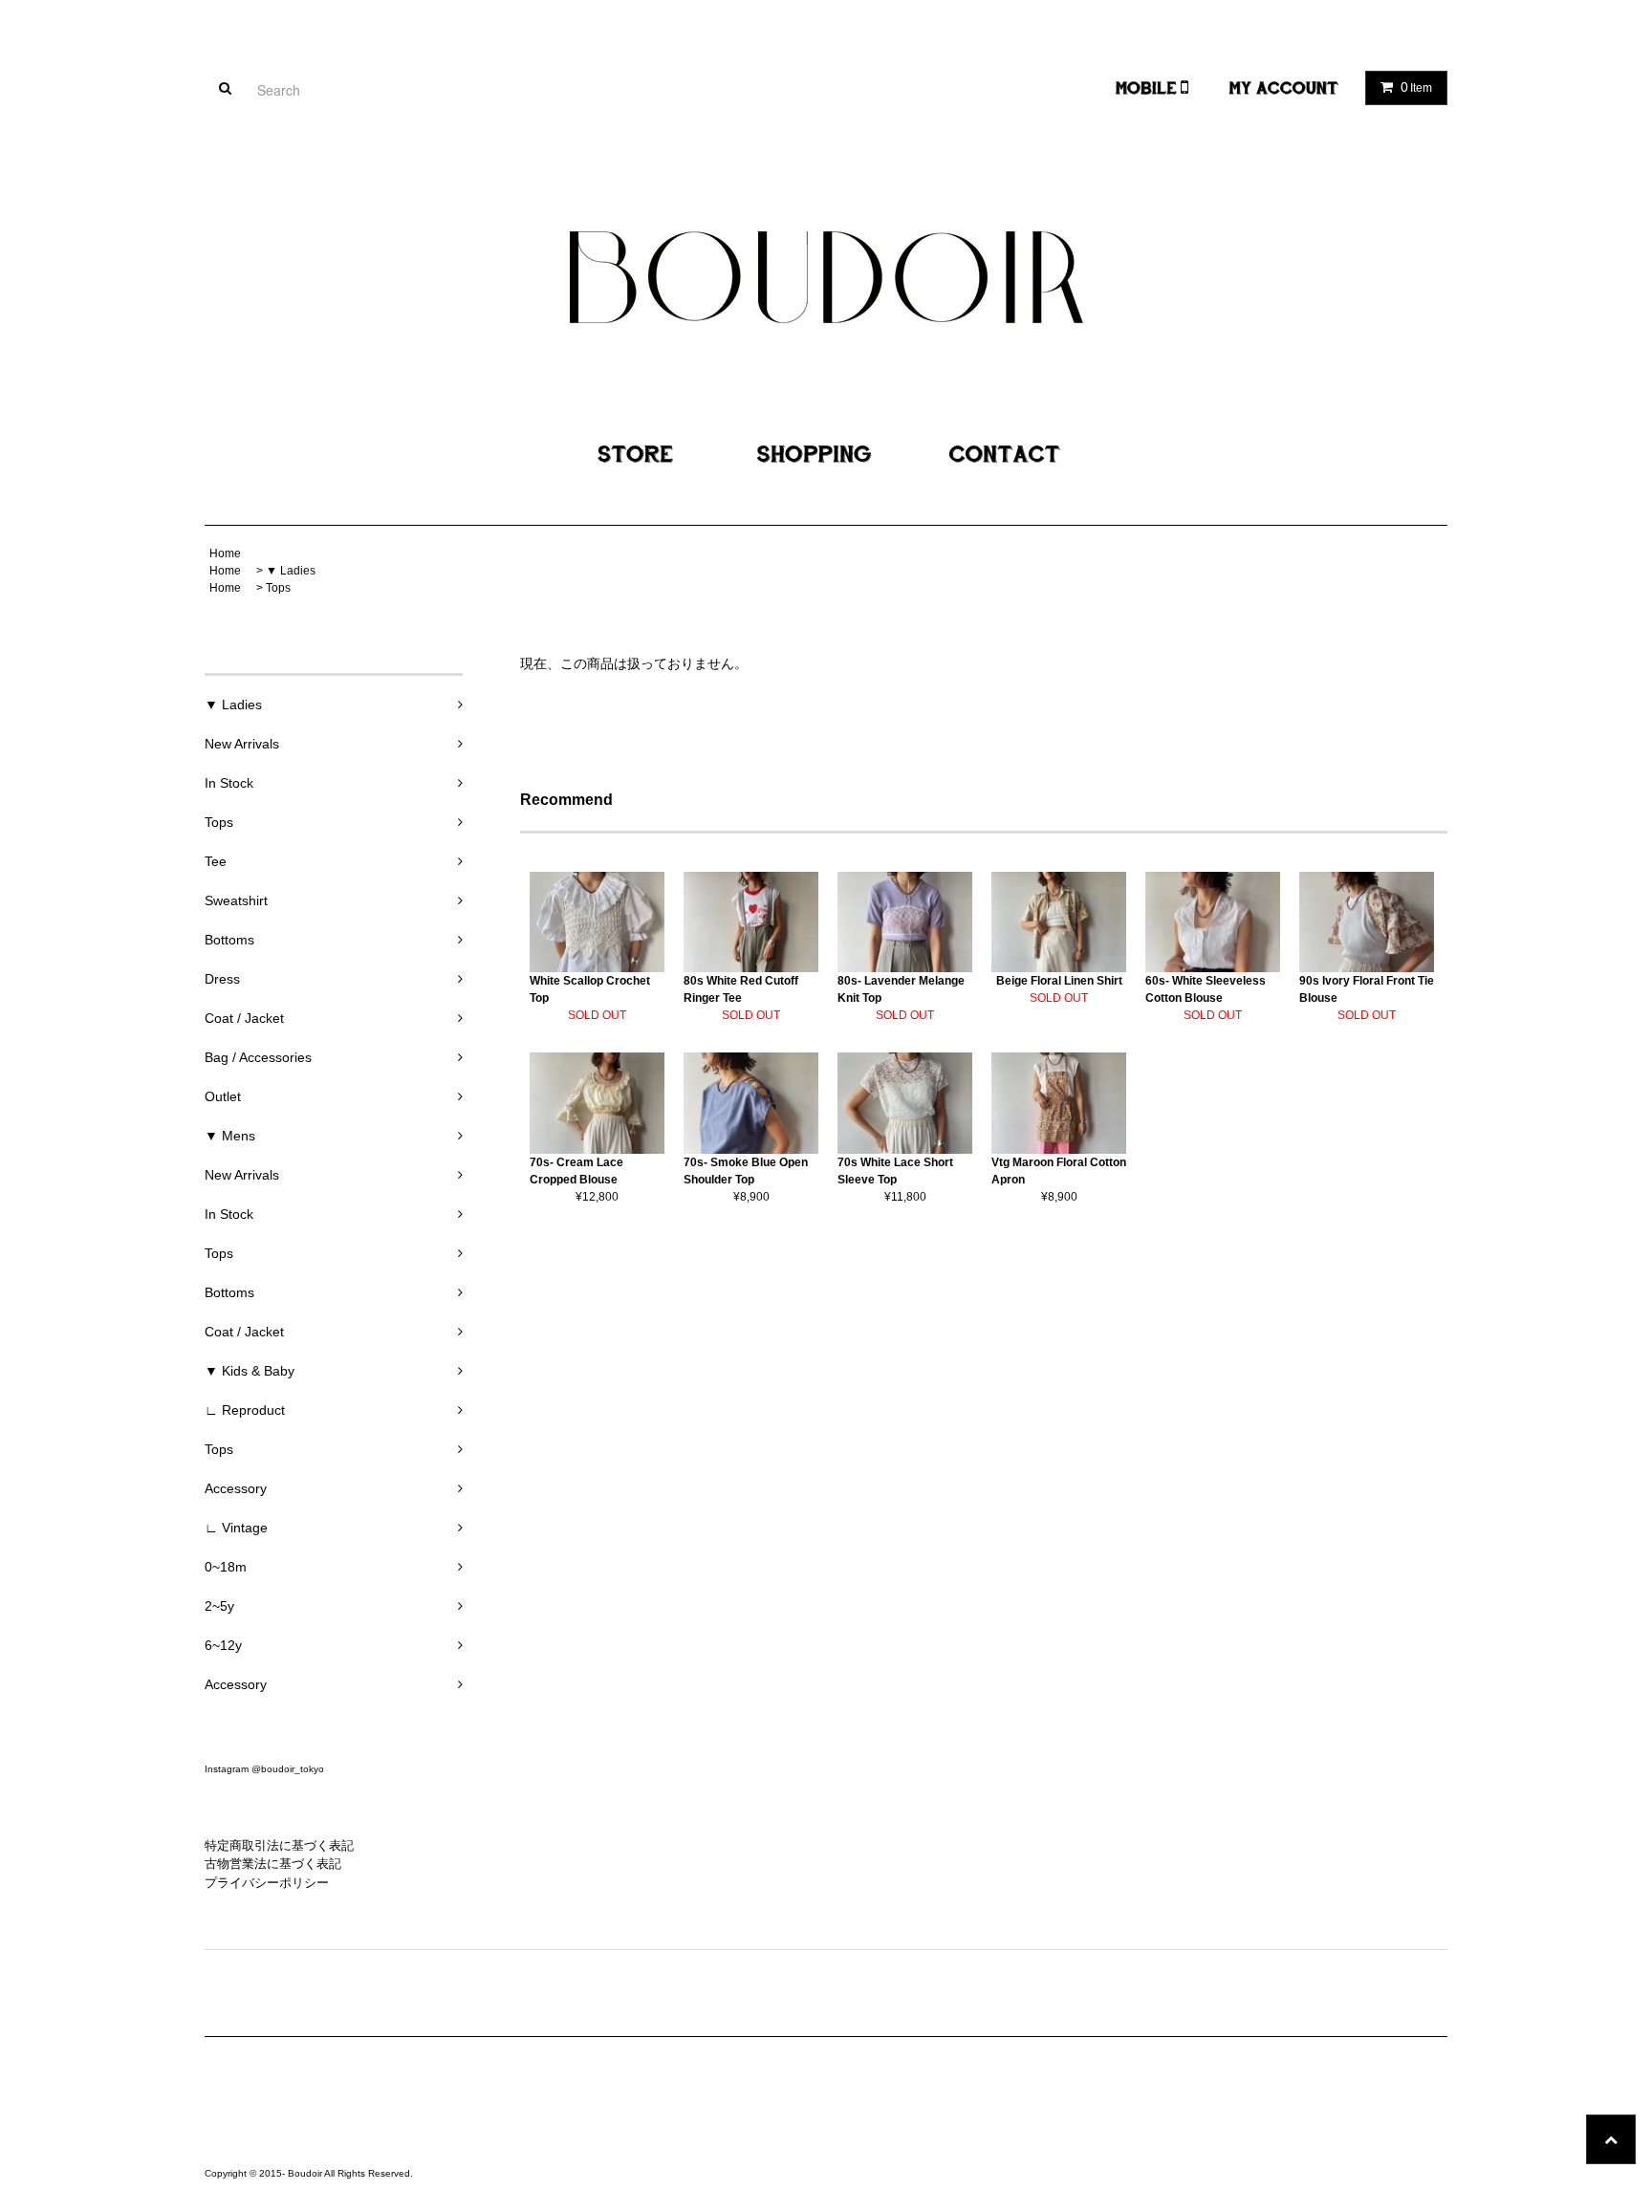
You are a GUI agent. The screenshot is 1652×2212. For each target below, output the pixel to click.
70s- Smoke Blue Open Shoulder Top (746, 1171)
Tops (278, 588)
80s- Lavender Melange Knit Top (901, 989)
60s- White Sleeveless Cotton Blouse (1206, 989)
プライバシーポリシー (267, 1883)
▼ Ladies (291, 571)
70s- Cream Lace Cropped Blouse (576, 1171)
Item (1416, 87)
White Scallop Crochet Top (590, 989)
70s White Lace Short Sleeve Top (895, 1171)
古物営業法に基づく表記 (273, 1864)
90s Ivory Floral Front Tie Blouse (1367, 989)
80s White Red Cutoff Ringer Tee (741, 989)
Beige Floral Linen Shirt (1059, 981)
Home (225, 553)
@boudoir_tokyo (288, 1769)
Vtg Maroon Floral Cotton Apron (1059, 1171)
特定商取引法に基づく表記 (279, 1845)
